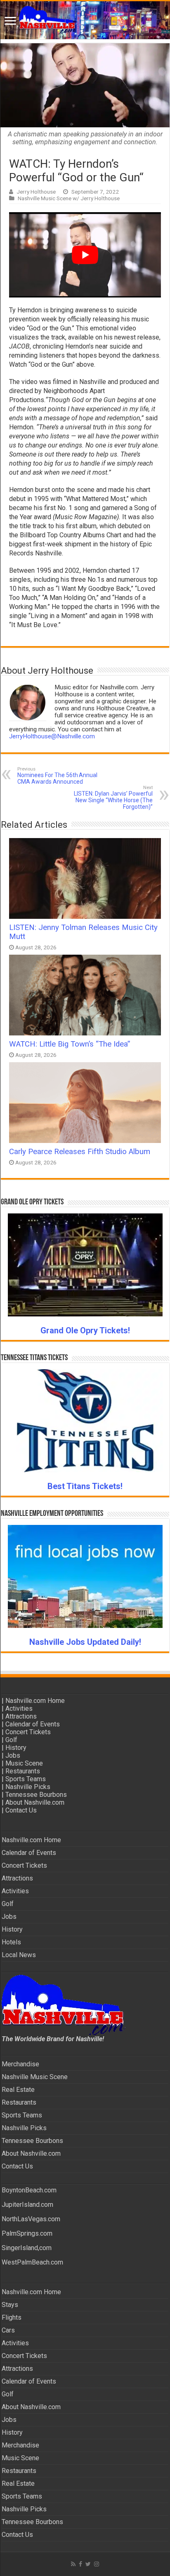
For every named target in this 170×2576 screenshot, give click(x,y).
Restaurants (23, 1771)
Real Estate (18, 2090)
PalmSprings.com (27, 2233)
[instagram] (97, 2564)
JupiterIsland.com (27, 2205)
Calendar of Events (33, 1724)
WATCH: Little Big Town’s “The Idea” (70, 1044)
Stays (10, 2305)
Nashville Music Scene (35, 2077)
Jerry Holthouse (36, 192)
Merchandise (20, 2064)
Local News (19, 1955)
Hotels (11, 1942)
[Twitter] (88, 2564)
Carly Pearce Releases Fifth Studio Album (80, 1152)
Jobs (13, 1755)
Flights (12, 2317)
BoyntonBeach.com (29, 2190)
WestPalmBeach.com (32, 2262)
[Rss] (73, 2564)
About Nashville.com (35, 1802)
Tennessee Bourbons (36, 1795)
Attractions (21, 1716)
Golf (11, 1740)
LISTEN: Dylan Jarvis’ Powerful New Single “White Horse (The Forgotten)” (113, 797)
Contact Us (21, 1810)
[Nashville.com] (85, 20)
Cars (8, 2330)
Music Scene (24, 1763)
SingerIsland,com (27, 2248)
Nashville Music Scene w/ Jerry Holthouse (69, 198)
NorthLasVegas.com (31, 2219)
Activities (19, 1708)
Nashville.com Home (35, 1701)
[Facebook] (80, 2564)
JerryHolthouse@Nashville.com (52, 736)
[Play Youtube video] (85, 255)
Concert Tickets (28, 1732)
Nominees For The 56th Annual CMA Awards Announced (57, 776)
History (16, 1748)
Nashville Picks (28, 1787)
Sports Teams (26, 1779)
